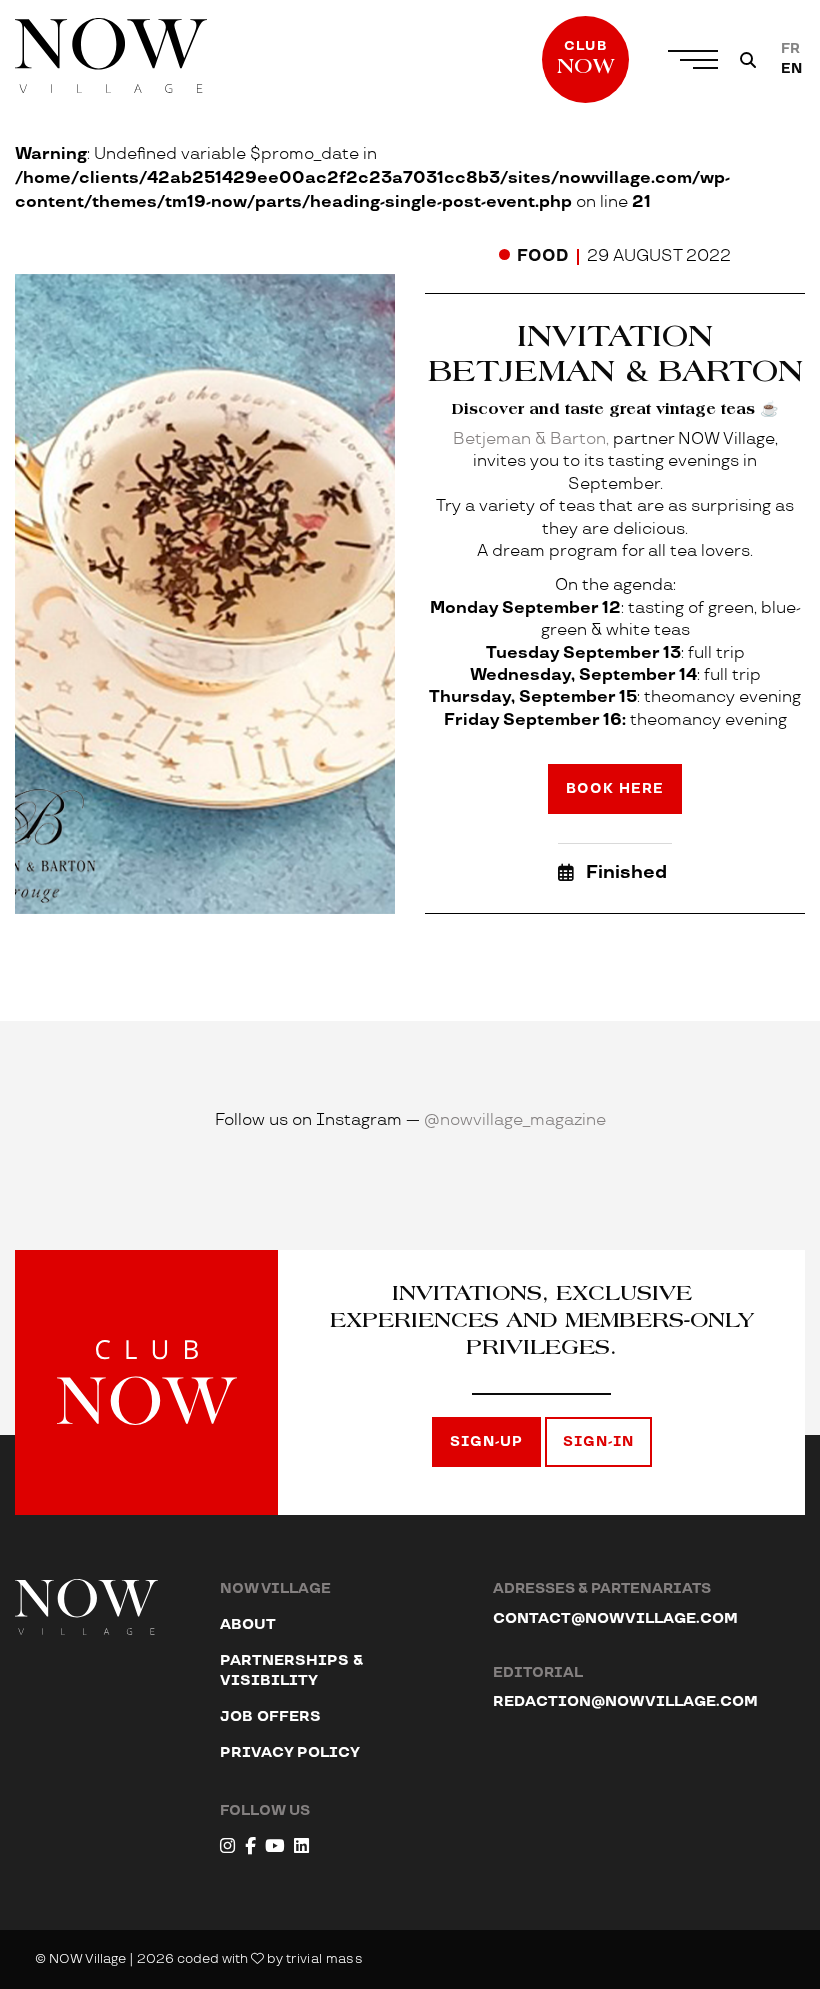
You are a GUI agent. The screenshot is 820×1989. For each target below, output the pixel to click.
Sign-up (486, 1442)
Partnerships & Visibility (291, 1670)
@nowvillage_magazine (515, 1120)
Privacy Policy (290, 1752)
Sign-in (598, 1442)
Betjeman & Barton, (533, 439)
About (248, 1624)
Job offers (270, 1716)
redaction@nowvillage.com (625, 1701)
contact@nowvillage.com (615, 1618)
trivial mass (324, 1959)
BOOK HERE (614, 789)
